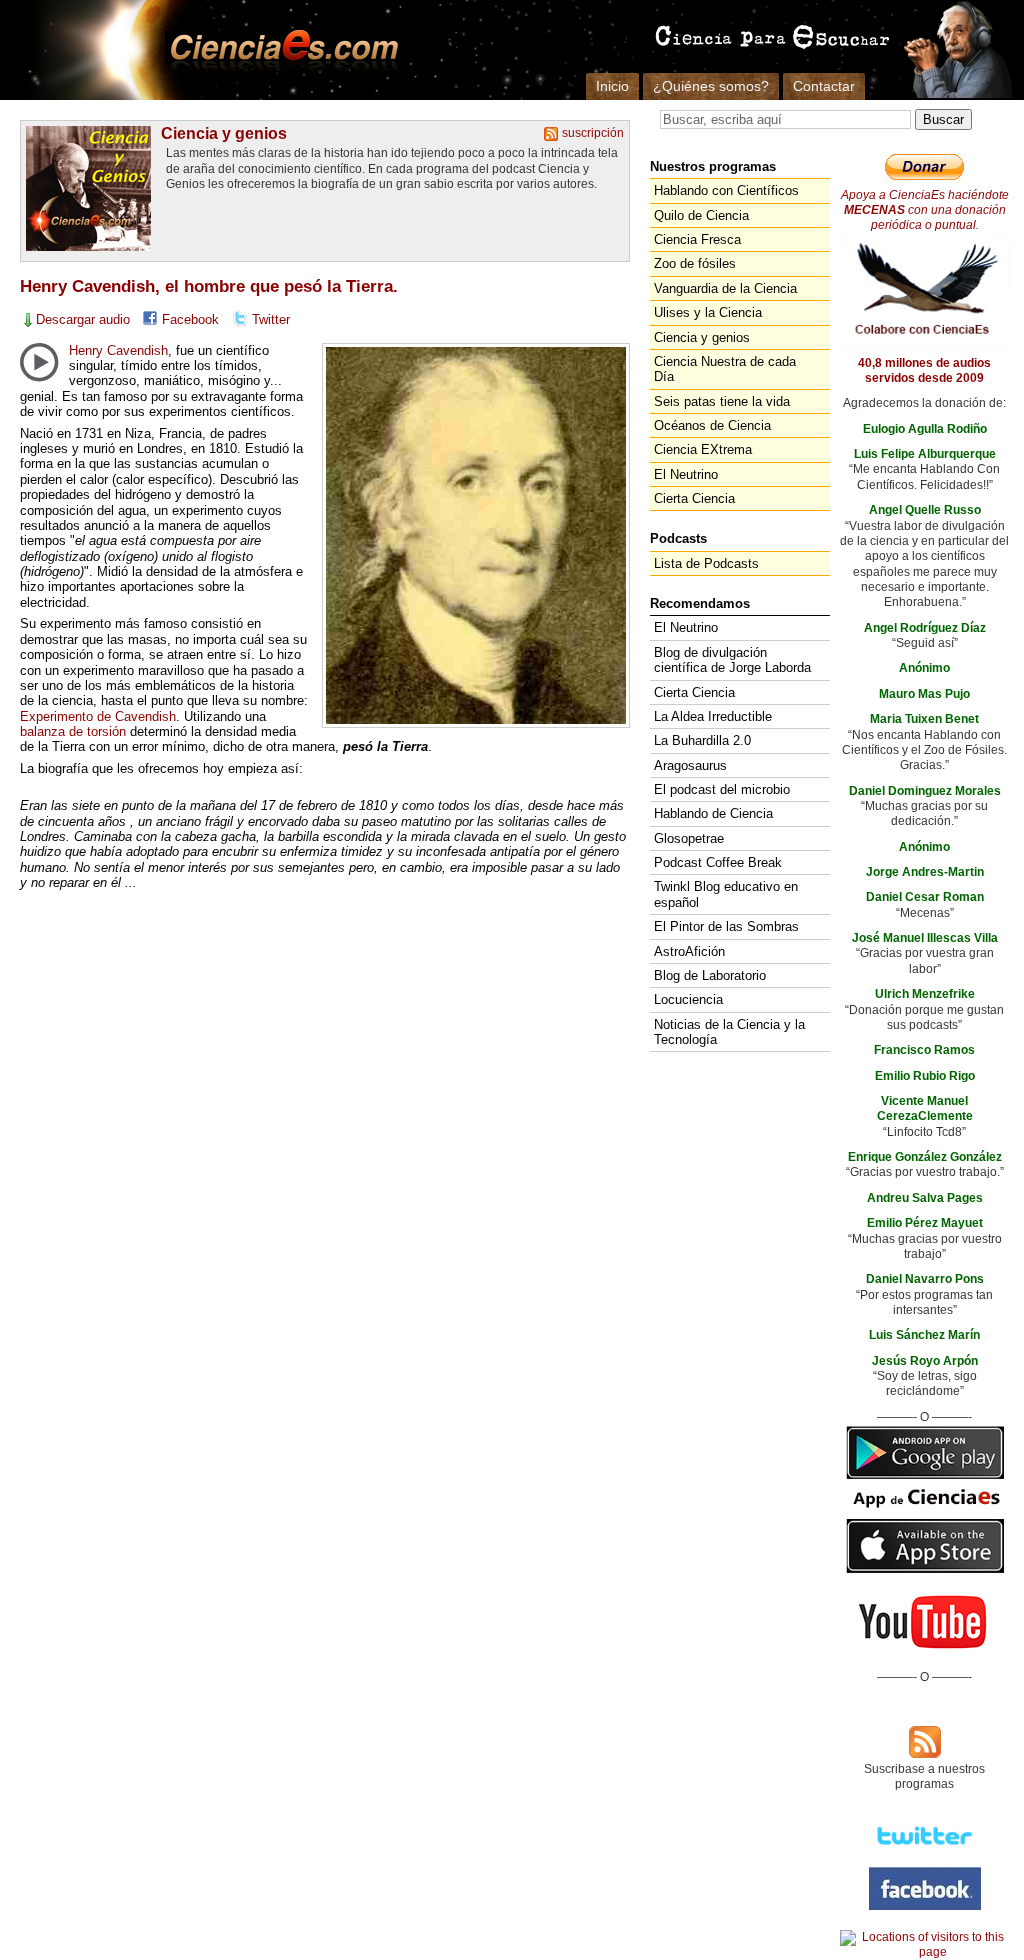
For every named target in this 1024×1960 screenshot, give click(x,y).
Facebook (190, 319)
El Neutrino (686, 474)
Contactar (824, 86)
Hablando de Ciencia (713, 813)
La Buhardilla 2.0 (702, 740)
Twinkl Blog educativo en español (726, 894)
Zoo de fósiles (695, 263)
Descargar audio (83, 319)
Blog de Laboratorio (710, 975)
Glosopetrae (689, 838)
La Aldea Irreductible (713, 716)
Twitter (271, 319)
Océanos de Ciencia (712, 425)
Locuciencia (688, 999)
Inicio (612, 86)
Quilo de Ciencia (701, 215)
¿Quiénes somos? (711, 86)
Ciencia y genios (224, 133)
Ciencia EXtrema (703, 449)
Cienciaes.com (278, 50)
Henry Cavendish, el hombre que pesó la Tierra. (209, 286)
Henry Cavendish (118, 350)
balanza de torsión (73, 731)
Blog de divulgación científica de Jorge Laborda (732, 660)
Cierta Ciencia (694, 498)
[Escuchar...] (39, 362)
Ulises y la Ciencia (708, 312)
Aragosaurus (690, 765)
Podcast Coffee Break (718, 862)
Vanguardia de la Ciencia (725, 288)
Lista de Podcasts (706, 563)
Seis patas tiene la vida (722, 401)
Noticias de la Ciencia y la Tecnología (729, 1032)
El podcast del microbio (722, 789)
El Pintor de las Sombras (726, 926)
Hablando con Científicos (726, 190)
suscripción (593, 133)
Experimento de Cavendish (98, 716)
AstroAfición (689, 951)
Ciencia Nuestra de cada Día (725, 369)
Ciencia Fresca (697, 239)
